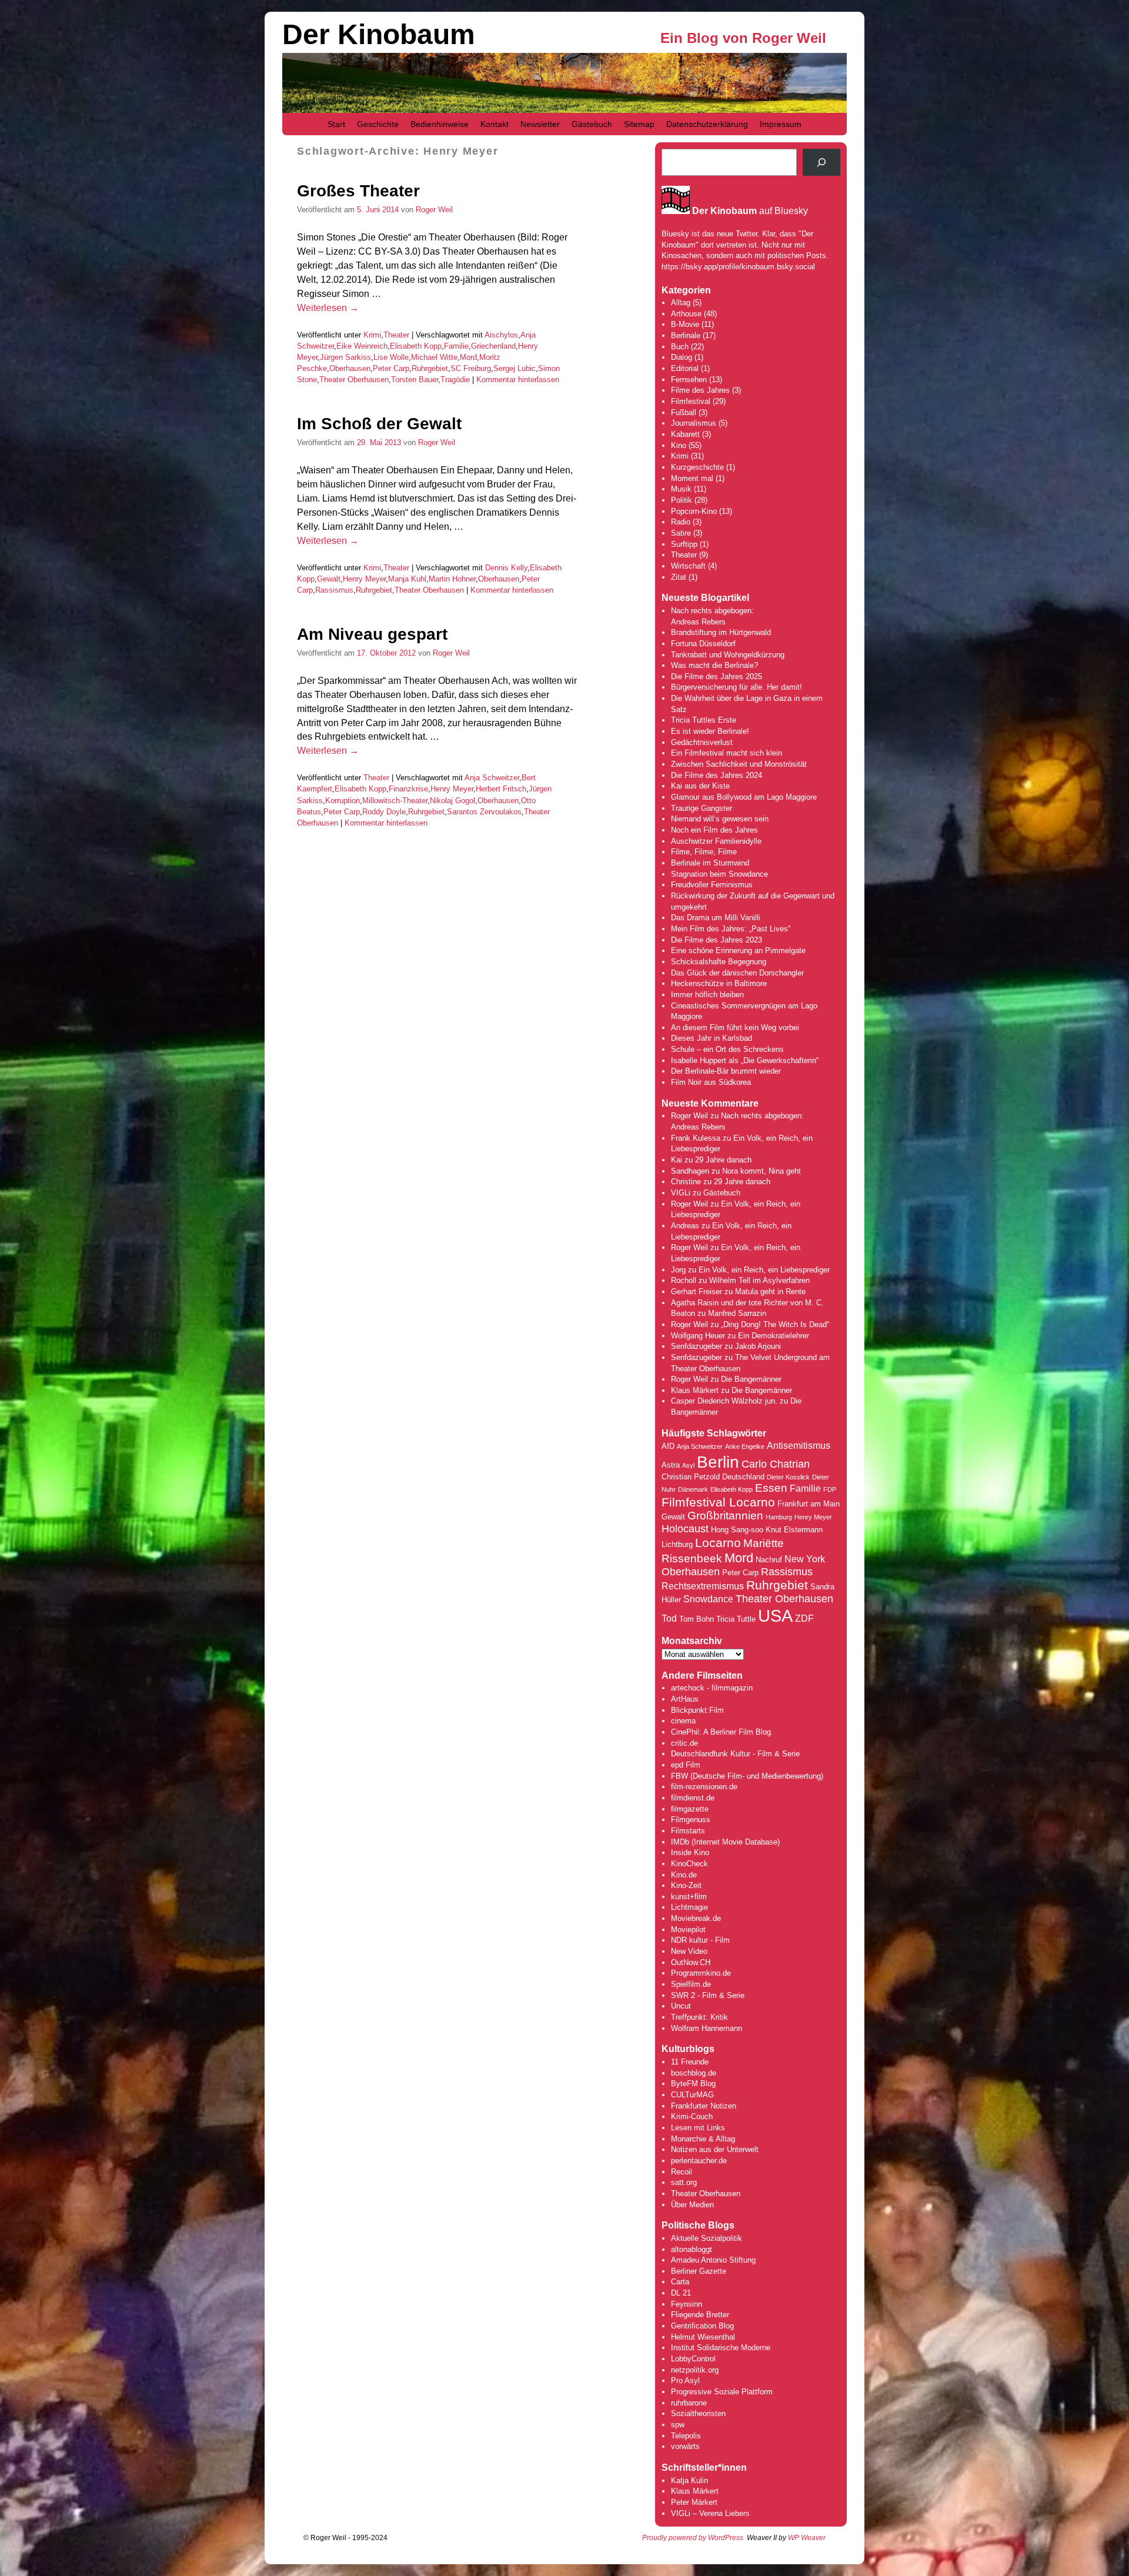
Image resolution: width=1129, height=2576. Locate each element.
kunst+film (689, 1897)
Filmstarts (688, 1831)
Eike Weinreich (362, 346)
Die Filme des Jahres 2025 (717, 676)
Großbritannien (725, 1516)
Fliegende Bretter (700, 2315)
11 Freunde (690, 2062)
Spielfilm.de (691, 1984)
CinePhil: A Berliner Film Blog (721, 1732)
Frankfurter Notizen (704, 2106)
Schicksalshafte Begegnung (719, 962)
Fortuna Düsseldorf (703, 644)
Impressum (781, 124)
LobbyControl (693, 2359)
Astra (671, 1465)
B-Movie (685, 324)
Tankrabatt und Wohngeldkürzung (728, 655)
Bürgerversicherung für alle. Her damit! (736, 687)
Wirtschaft (688, 566)
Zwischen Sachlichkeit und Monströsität (739, 764)
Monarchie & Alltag (703, 2139)
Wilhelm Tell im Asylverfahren (759, 1280)
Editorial (685, 368)
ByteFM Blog (693, 2084)
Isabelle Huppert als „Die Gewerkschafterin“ (745, 1060)
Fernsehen (689, 380)
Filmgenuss (691, 1820)
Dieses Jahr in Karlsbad (712, 1038)
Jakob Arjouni (758, 1346)
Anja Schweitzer (492, 778)
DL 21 (681, 2293)
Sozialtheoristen (698, 2413)
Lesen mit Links (698, 2128)
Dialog (682, 357)
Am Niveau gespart (372, 634)
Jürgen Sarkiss (345, 357)
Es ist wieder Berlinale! (710, 731)
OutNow (684, 1962)
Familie (456, 346)
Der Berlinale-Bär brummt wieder (726, 1071)
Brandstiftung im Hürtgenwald (721, 632)
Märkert (704, 2502)
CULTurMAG (692, 2095)
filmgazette (690, 1809)
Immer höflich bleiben (707, 995)
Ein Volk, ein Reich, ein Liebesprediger (764, 1270)
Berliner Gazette (699, 2271)
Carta (680, 2282)
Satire (681, 533)
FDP (830, 1489)
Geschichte (378, 124)
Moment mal (692, 478)
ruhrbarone (689, 2403)
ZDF (804, 1618)
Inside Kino (690, 1852)
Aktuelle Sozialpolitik (707, 2238)
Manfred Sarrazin (737, 1313)
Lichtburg (677, 1544)
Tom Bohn (697, 1619)
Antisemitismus (799, 1446)
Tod (669, 1618)
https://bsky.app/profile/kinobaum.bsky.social (738, 267)
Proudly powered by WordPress (693, 2538)
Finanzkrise (408, 789)
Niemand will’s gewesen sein (720, 819)
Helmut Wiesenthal (703, 2337)
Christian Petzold (691, 1477)
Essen (771, 1488)
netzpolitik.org (695, 2370)
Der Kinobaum (379, 34)
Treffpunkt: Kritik (699, 2017)
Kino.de (684, 1875)
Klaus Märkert (695, 1390)
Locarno (718, 1543)
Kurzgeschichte (697, 467)
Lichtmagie (689, 1907)
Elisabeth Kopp (416, 346)
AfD (668, 1446)
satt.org (684, 2182)
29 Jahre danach (723, 1160)
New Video (689, 1951)
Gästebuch (592, 124)
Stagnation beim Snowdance (719, 874)
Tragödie (455, 380)
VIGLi (681, 1193)
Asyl (688, 1465)
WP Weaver (807, 2538)
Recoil (682, 2172)
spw (678, 2425)
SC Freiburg (471, 368)
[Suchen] (821, 162)
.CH (704, 1962)
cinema (683, 1721)
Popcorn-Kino (694, 511)
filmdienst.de (693, 1798)
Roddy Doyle (384, 812)
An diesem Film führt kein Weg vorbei (735, 1028)
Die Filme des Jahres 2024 (717, 775)
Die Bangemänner (751, 1379)
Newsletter (540, 124)
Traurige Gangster (702, 808)
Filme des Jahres (700, 390)
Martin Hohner (452, 579)
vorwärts (685, 2446)
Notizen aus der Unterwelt (715, 2149)
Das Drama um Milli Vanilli (716, 918)
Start (336, 124)
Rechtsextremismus (703, 1586)
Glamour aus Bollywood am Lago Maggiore (744, 797)
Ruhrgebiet (430, 368)
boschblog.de (694, 2073)
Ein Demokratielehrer (774, 1336)
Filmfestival (691, 401)
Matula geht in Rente (770, 1292)
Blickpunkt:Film (697, 1710)
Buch (680, 347)
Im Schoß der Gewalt (379, 424)
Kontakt (495, 124)
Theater (396, 335)
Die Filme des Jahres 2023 (717, 940)
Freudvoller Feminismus (712, 885)
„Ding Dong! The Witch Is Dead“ (775, 1324)
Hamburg (779, 1517)
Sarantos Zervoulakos (484, 812)
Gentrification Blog (702, 2326)
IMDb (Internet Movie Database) (725, 1842)
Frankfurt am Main (809, 1504)
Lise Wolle (391, 357)
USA (775, 1616)
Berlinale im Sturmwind (710, 863)
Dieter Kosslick (788, 1477)
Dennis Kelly (506, 568)
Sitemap (639, 124)
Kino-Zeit (686, 1885)
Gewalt (329, 579)
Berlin (718, 1462)
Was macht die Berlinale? (714, 665)
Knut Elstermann (794, 1530)
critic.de (684, 1743)
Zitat (679, 577)
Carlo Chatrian (776, 1464)
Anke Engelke (745, 1446)
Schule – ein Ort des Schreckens (727, 1049)
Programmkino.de (701, 1973)
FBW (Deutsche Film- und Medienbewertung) (747, 1776)
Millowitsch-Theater (395, 801)
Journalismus (694, 423)
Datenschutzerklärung (707, 124)
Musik (681, 489)
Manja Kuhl (407, 579)
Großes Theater (358, 191)
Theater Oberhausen (354, 380)
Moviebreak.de (696, 1918)
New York (805, 1559)
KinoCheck (689, 1864)
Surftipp (684, 544)
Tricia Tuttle (736, 1619)
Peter (681, 2502)
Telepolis (686, 2436)
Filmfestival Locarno (718, 1502)
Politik (682, 500)
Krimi (372, 335)
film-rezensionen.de (704, 1787)
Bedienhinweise (440, 124)
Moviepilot (688, 1930)
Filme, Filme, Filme (704, 852)
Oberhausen (350, 368)
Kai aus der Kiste (700, 786)
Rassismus (334, 590)
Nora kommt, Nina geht (761, 1171)
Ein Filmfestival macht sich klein (726, 753)
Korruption (343, 801)
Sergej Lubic (515, 368)
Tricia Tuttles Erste (704, 720)
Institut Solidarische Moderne (721, 2348)
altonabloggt (692, 2249)
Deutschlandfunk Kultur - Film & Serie (735, 1754)
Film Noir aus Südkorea (711, 1082)
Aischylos (501, 335)
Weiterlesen (328, 308)
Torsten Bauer (415, 380)
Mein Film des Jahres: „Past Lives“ (731, 929)
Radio (681, 522)
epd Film (686, 1765)
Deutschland (743, 1477)
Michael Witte (434, 357)
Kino (679, 445)
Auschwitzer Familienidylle (716, 841)
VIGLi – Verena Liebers (710, 2513)
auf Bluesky (750, 211)
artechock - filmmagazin (712, 1688)
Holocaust (685, 1529)
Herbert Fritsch (501, 789)
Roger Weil (434, 210)
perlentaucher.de (699, 2161)
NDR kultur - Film (700, 1940)
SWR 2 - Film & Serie (708, 1995)
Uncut (681, 2006)
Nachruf (769, 1560)
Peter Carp (391, 368)
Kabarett (685, 434)
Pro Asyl (685, 2380)
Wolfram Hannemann (707, 2028)
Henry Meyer (364, 579)
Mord (468, 357)
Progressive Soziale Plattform (722, 2392)
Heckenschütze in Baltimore (719, 983)
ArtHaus (685, 1699)
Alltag (681, 303)
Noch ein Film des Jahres (714, 830)
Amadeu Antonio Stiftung (713, 2260)
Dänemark (693, 1489)
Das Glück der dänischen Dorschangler (737, 973)
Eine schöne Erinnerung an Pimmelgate (738, 950)
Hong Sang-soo (737, 1530)
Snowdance (708, 1599)
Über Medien (692, 2205)
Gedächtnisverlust (702, 742)
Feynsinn (687, 2304)
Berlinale (686, 335)
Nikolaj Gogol (452, 801)
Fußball (684, 412)
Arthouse (686, 314)
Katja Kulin (689, 2480)
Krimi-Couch (692, 2116)
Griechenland (493, 346)
